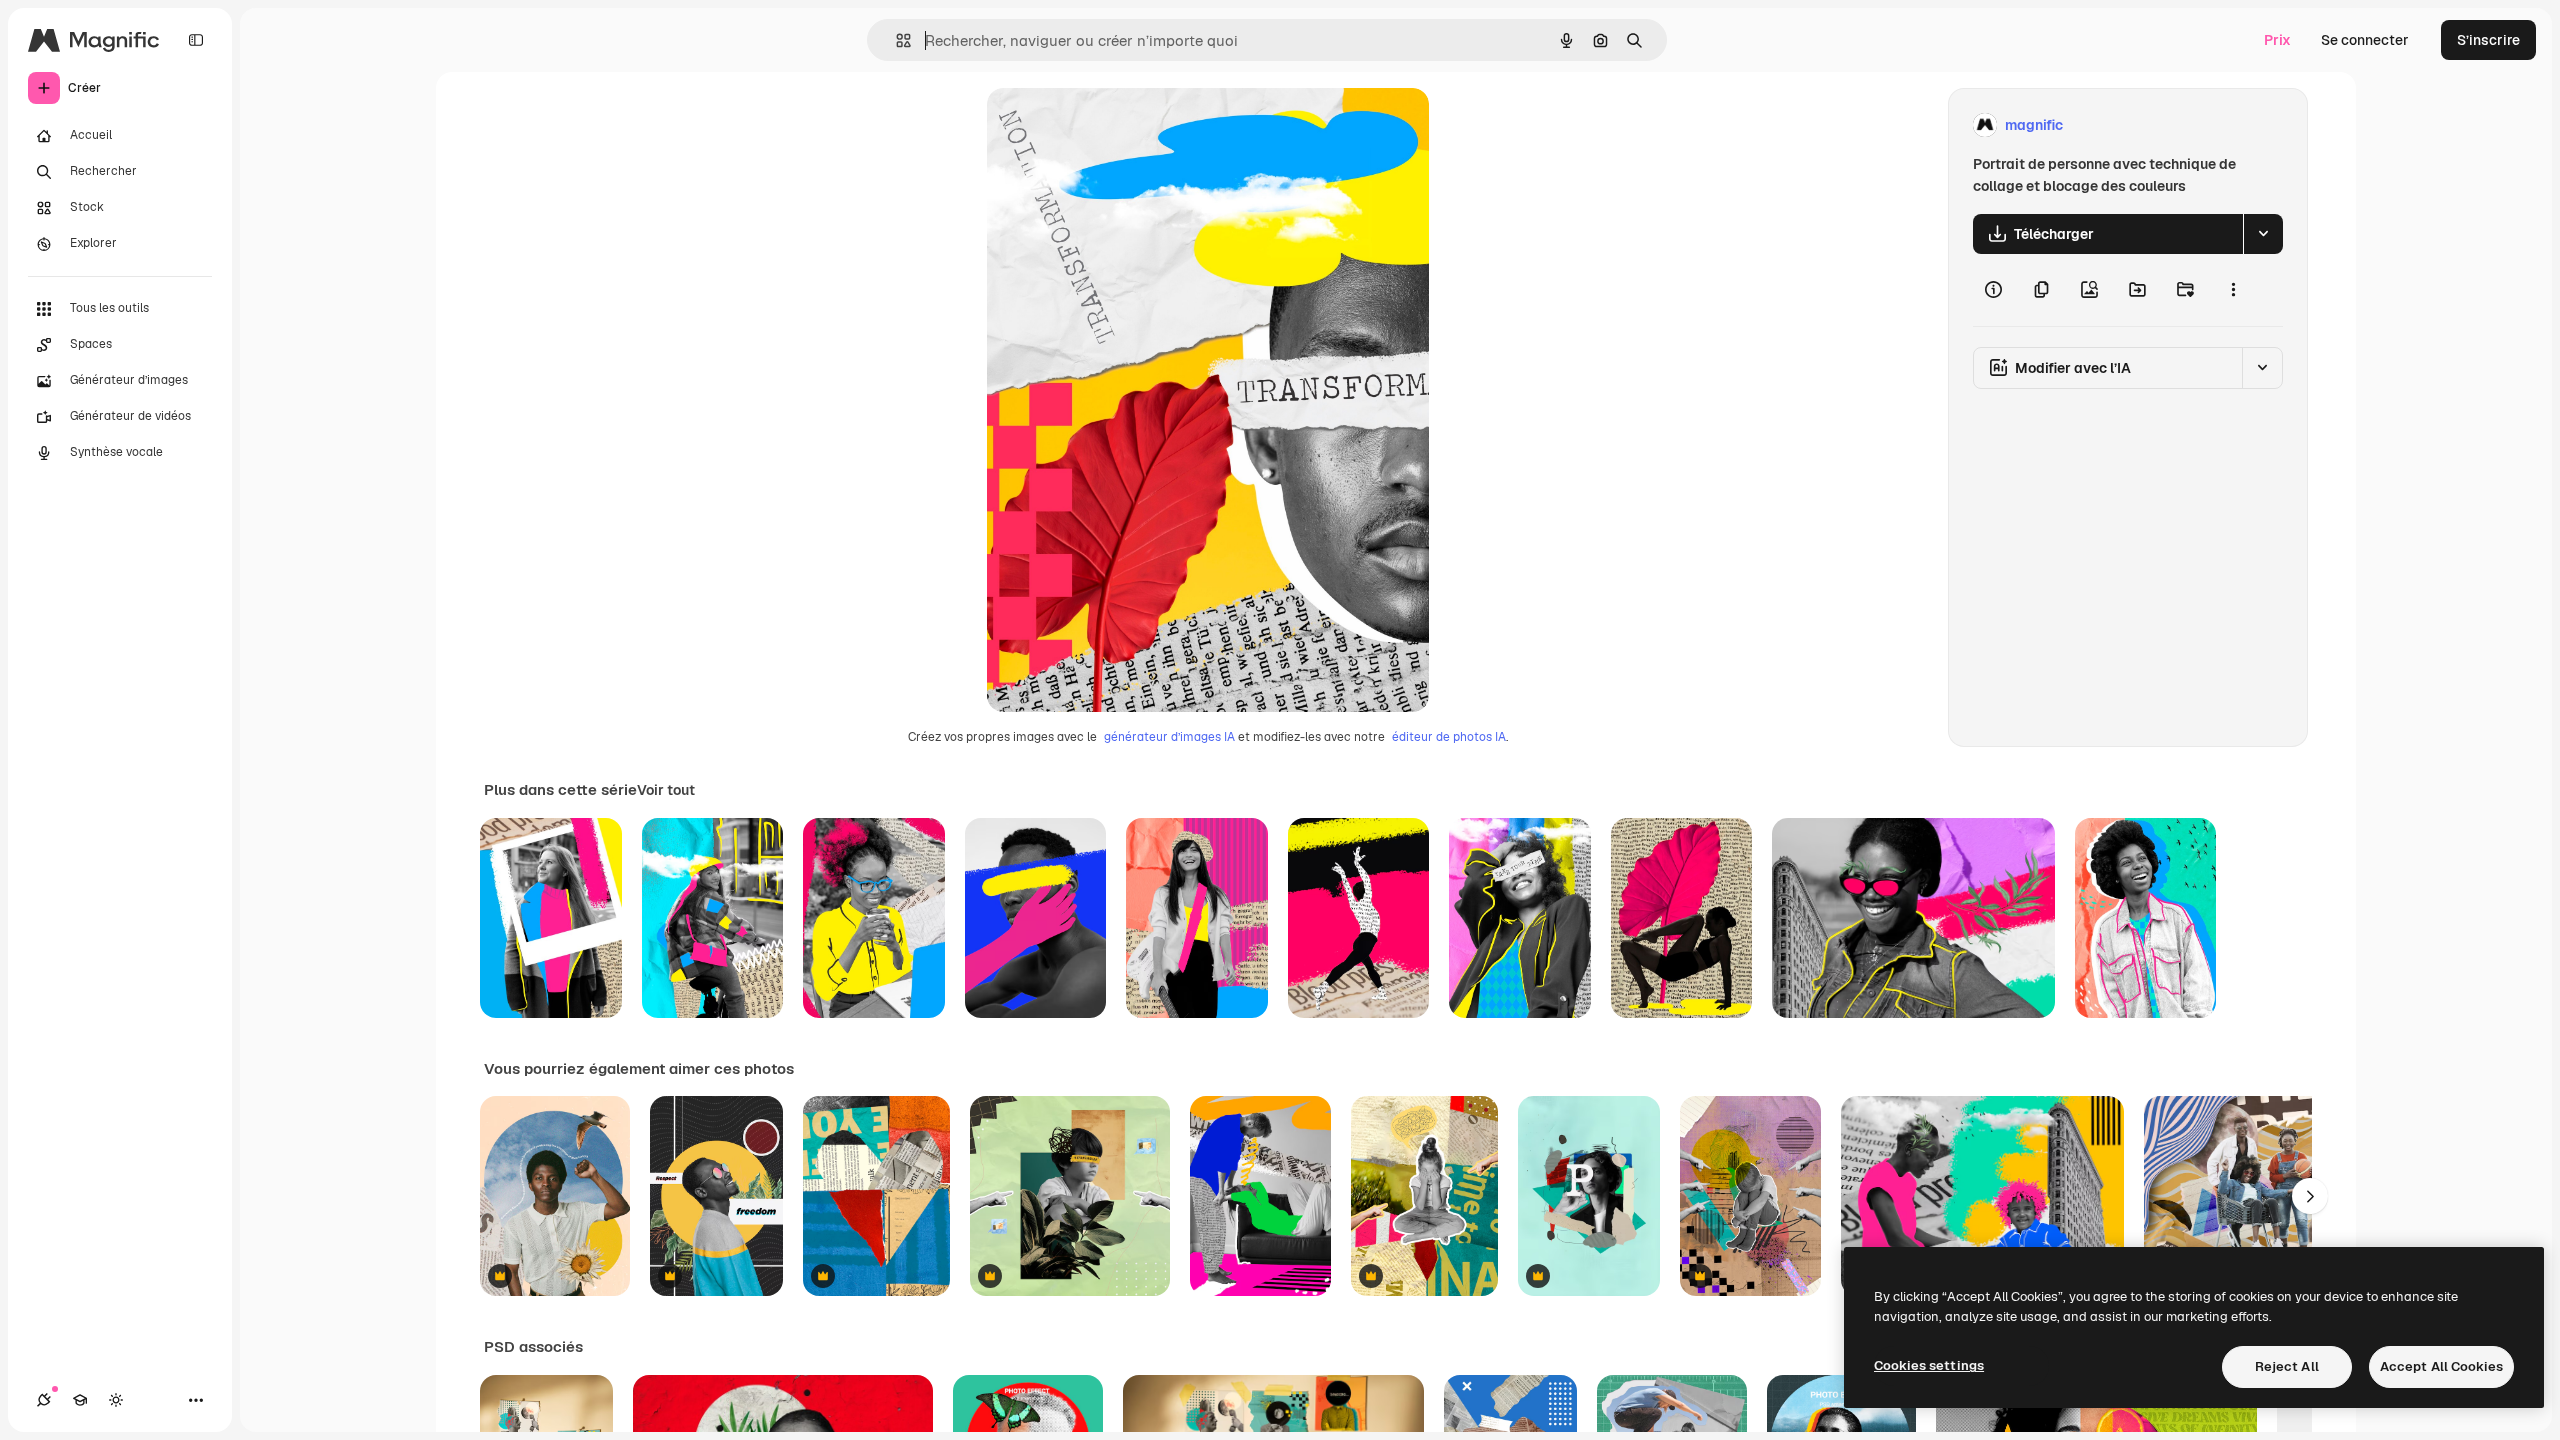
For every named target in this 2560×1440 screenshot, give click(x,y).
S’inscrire (2488, 40)
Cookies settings (1929, 1365)
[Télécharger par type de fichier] (2263, 234)
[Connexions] (44, 1400)
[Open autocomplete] (895, 40)
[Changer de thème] (116, 1400)
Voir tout (666, 790)
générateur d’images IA (1169, 737)
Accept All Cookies (2441, 1366)
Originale (1119, 125)
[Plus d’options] (2233, 290)
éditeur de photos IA (1449, 737)
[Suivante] (2310, 1196)
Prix (2277, 40)
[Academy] (80, 1400)
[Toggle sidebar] (196, 40)
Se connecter (2365, 40)
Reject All (2287, 1366)
